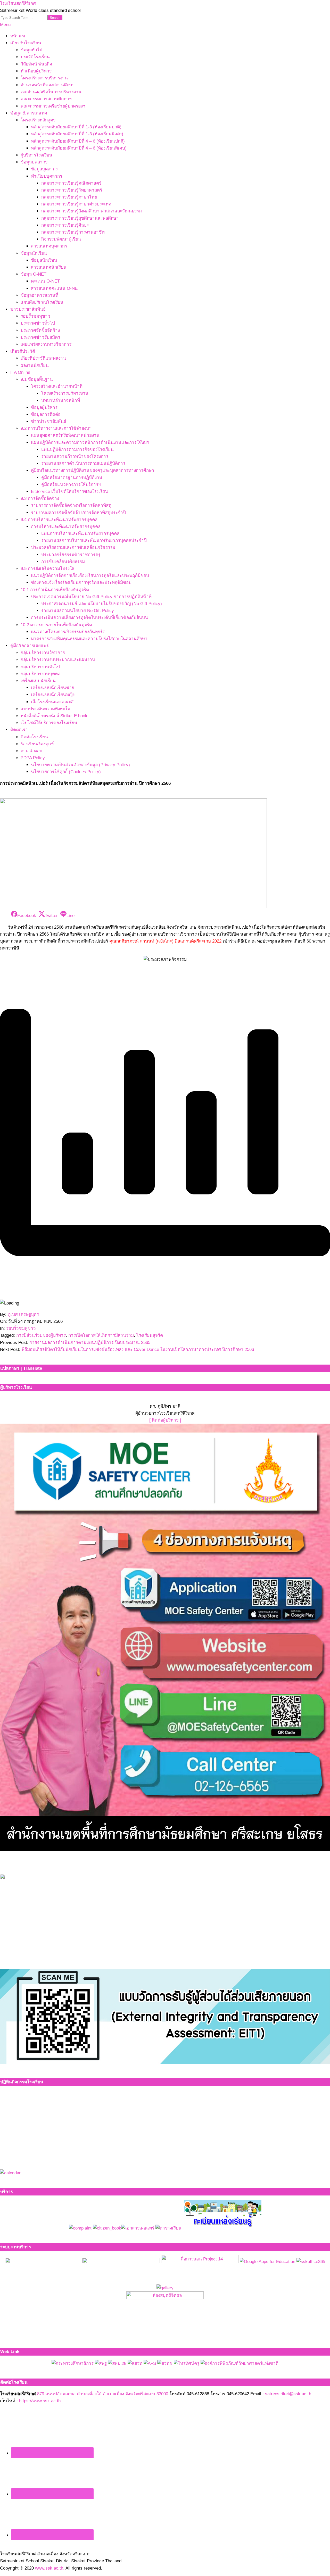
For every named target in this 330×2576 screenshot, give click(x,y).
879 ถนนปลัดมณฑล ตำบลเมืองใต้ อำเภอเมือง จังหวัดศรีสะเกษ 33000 (103, 2394)
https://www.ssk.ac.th (40, 2401)
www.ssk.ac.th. (50, 2568)
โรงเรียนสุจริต (150, 1335)
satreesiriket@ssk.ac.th (288, 2394)
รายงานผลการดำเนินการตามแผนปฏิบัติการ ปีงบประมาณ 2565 (90, 1343)
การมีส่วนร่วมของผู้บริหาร (41, 1335)
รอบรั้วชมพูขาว (21, 1328)
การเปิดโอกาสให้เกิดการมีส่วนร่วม (101, 1335)
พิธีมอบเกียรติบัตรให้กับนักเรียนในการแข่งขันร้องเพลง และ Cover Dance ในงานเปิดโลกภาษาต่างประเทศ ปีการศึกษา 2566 (138, 1349)
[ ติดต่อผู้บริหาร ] (165, 1420)
